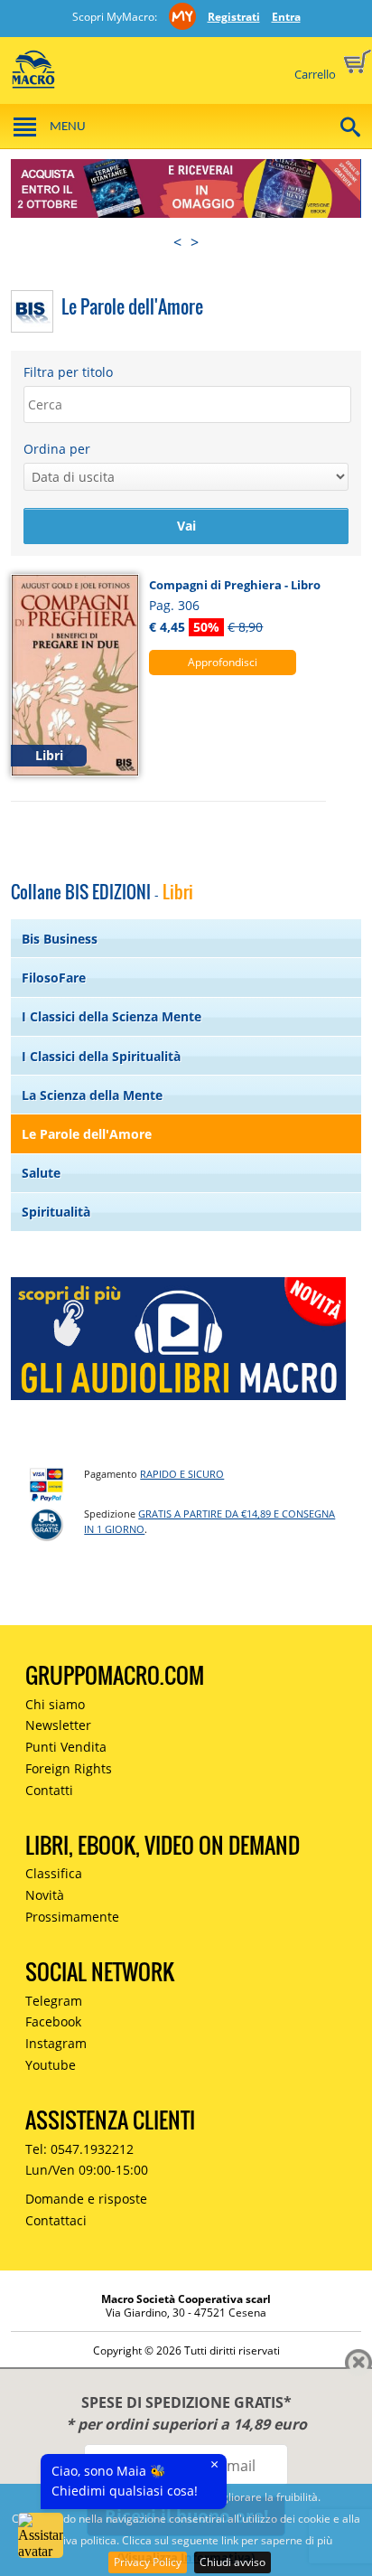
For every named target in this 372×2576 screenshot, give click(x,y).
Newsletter (58, 1725)
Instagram (56, 2043)
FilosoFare (54, 978)
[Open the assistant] (41, 2535)
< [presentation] (177, 242)
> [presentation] (195, 242)
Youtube (51, 2065)
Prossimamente (72, 1917)
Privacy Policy (148, 2562)
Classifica (54, 1873)
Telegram (54, 2001)
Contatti (49, 1790)
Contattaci (56, 2220)
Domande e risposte (86, 2199)
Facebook (53, 2021)
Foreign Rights (69, 1768)
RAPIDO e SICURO (182, 1474)
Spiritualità (56, 1212)
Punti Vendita (66, 1747)
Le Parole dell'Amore (87, 1134)
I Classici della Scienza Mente (112, 1016)
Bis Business (60, 939)
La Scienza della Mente (92, 1095)
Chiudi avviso (232, 2562)
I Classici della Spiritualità (101, 1056)
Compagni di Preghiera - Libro (235, 585)
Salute (41, 1173)
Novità (45, 1895)
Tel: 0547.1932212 (79, 2149)
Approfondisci (223, 662)
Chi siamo (55, 1704)
